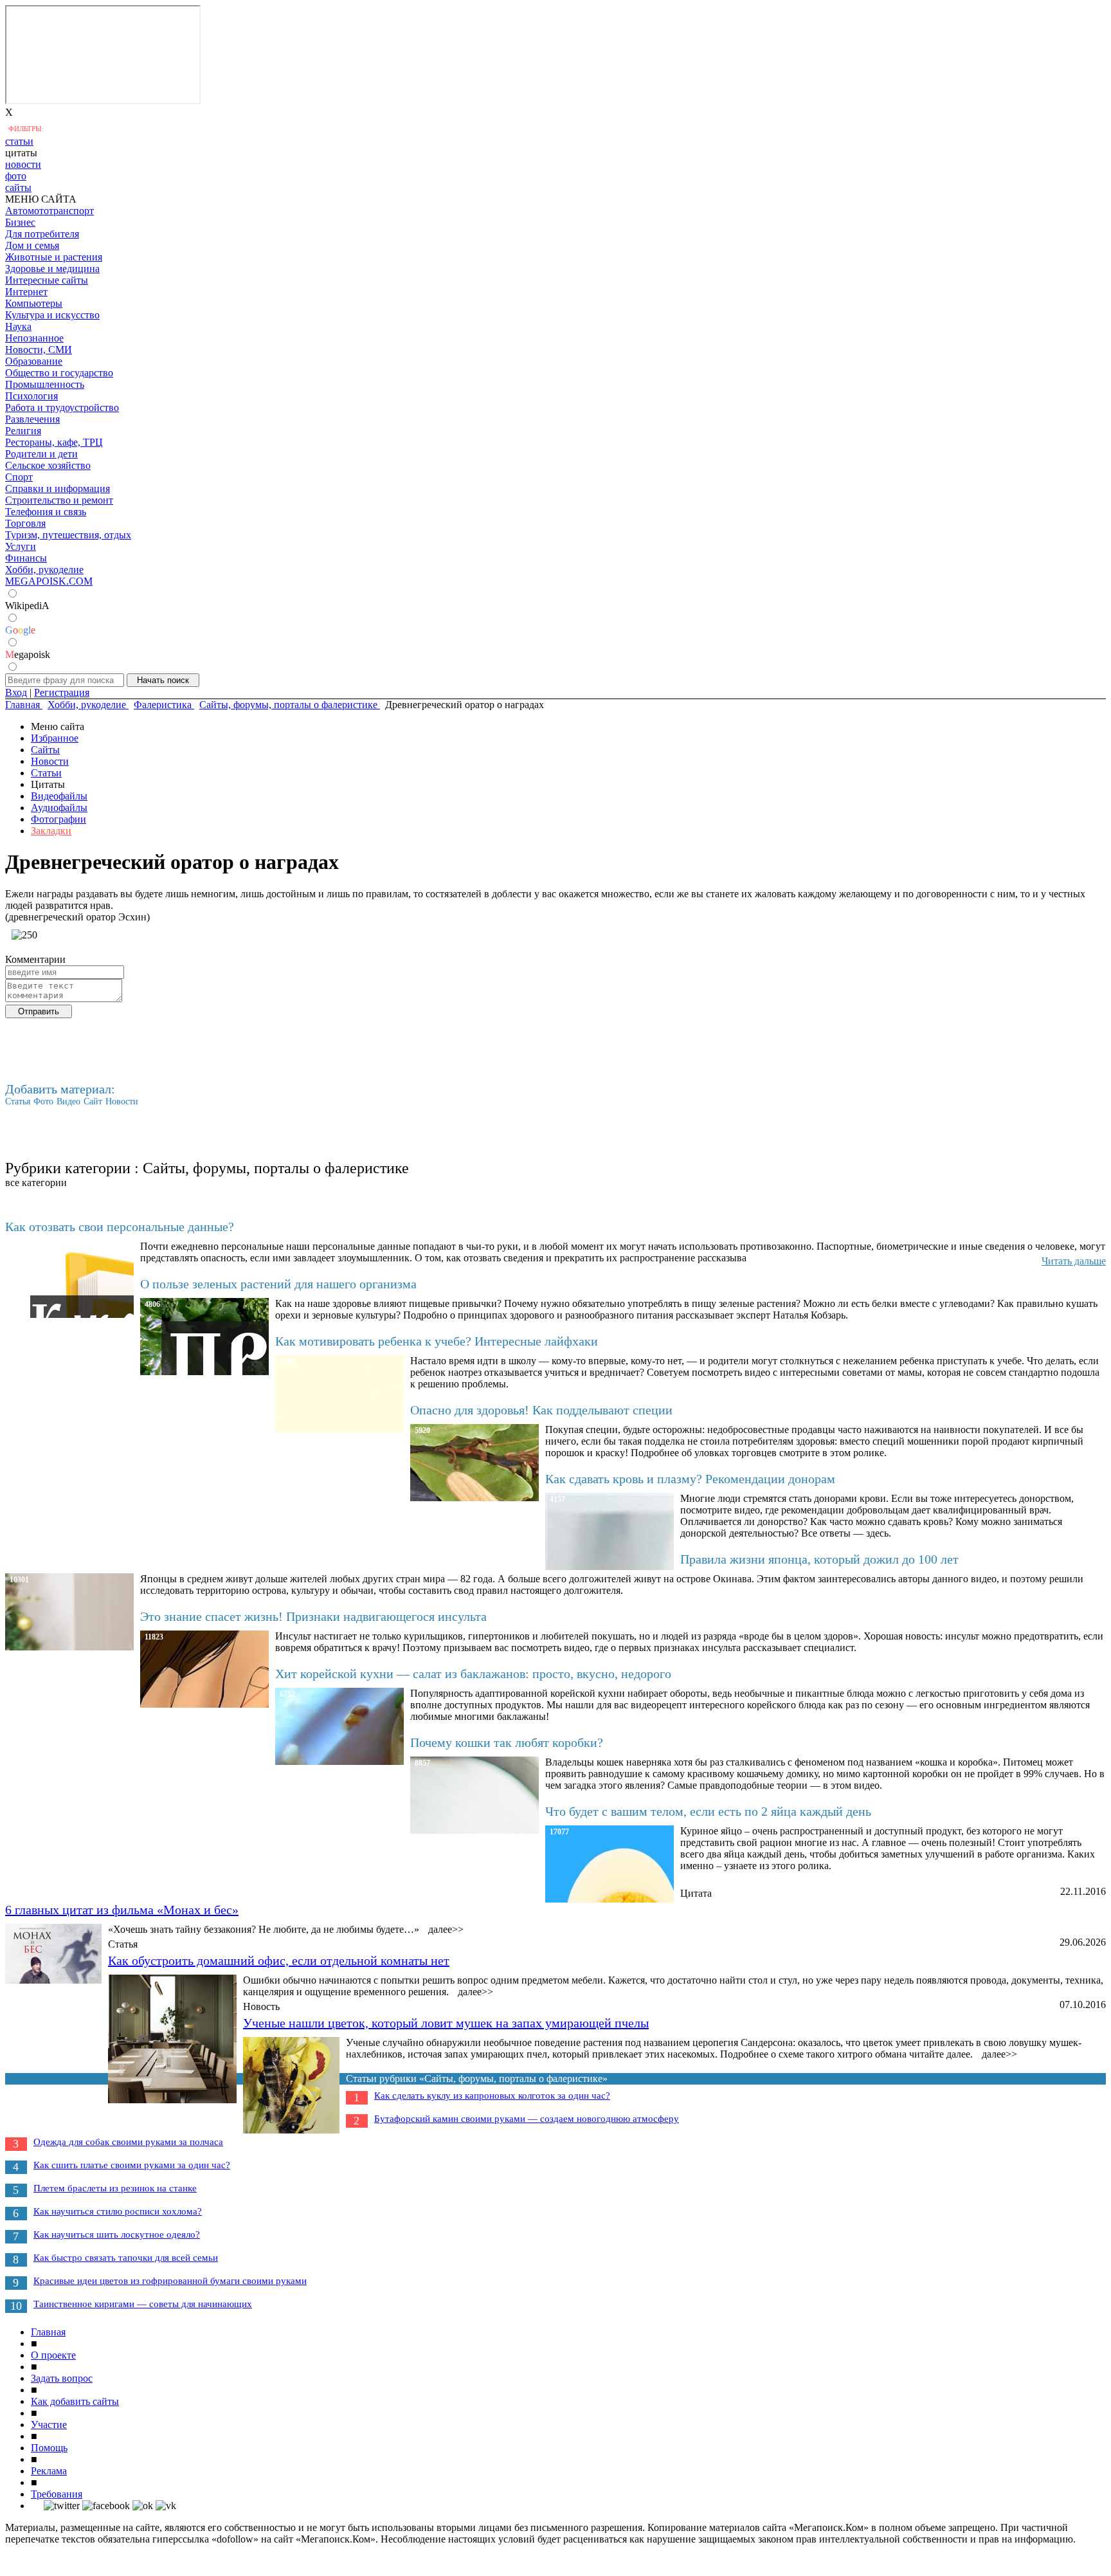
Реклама (49, 2471)
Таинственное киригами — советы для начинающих (143, 2304)
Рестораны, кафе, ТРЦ (54, 442)
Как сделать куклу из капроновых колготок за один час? (492, 2096)
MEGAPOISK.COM (49, 581)
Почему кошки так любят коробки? (507, 1742)
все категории (36, 1183)
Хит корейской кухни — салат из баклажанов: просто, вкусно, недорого (473, 1674)
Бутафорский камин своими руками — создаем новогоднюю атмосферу (527, 2119)
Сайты (45, 750)
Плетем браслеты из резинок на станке (115, 2188)
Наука (18, 326)
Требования (57, 2494)
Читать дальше (1074, 1261)
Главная (48, 2332)
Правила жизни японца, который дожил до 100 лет (819, 1559)
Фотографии (59, 819)
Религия (23, 431)
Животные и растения (54, 257)
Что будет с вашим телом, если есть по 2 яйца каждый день (708, 1811)
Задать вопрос (62, 2378)
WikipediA (27, 606)
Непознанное (34, 338)
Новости (50, 761)
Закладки (51, 831)
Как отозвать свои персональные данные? (120, 1227)
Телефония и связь (46, 512)
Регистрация (62, 692)
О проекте (53, 2355)
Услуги (21, 546)
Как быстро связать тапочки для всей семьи (126, 2258)
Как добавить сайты (75, 2401)
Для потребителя (42, 234)
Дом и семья (32, 245)
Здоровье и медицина (52, 269)
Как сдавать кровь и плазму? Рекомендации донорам (690, 1479)
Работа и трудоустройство (62, 407)
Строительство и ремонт (59, 500)
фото (16, 176)
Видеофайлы (59, 796)
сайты (18, 187)
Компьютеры (34, 303)
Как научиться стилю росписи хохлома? (118, 2211)
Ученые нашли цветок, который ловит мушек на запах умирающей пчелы (446, 2023)
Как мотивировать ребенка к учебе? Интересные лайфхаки (437, 1341)
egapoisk (28, 654)
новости (23, 164)
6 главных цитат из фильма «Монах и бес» (122, 1910)
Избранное (55, 738)
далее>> (446, 1929)
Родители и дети (41, 454)
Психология (32, 396)
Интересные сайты (47, 280)
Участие (49, 2425)
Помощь (49, 2448)
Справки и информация (58, 489)
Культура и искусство (52, 315)
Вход (16, 692)
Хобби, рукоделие (44, 570)
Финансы (26, 558)
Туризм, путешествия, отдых (68, 535)
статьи (19, 141)
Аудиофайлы (59, 808)
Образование (34, 361)
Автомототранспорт (50, 211)
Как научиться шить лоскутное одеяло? (117, 2234)
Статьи (46, 773)
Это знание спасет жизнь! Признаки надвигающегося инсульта (313, 1616)
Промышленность (45, 384)
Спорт (19, 477)
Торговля (25, 523)
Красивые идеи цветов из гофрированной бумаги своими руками (170, 2281)
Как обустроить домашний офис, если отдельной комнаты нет (279, 1960)
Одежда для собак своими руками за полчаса (128, 2142)
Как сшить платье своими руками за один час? (132, 2165)
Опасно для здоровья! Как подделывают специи (541, 1410)
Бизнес (20, 222)
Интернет (26, 292)
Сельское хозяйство (48, 465)
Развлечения (32, 419)
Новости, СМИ (39, 350)
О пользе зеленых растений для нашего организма (278, 1284)
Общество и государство (59, 373)
